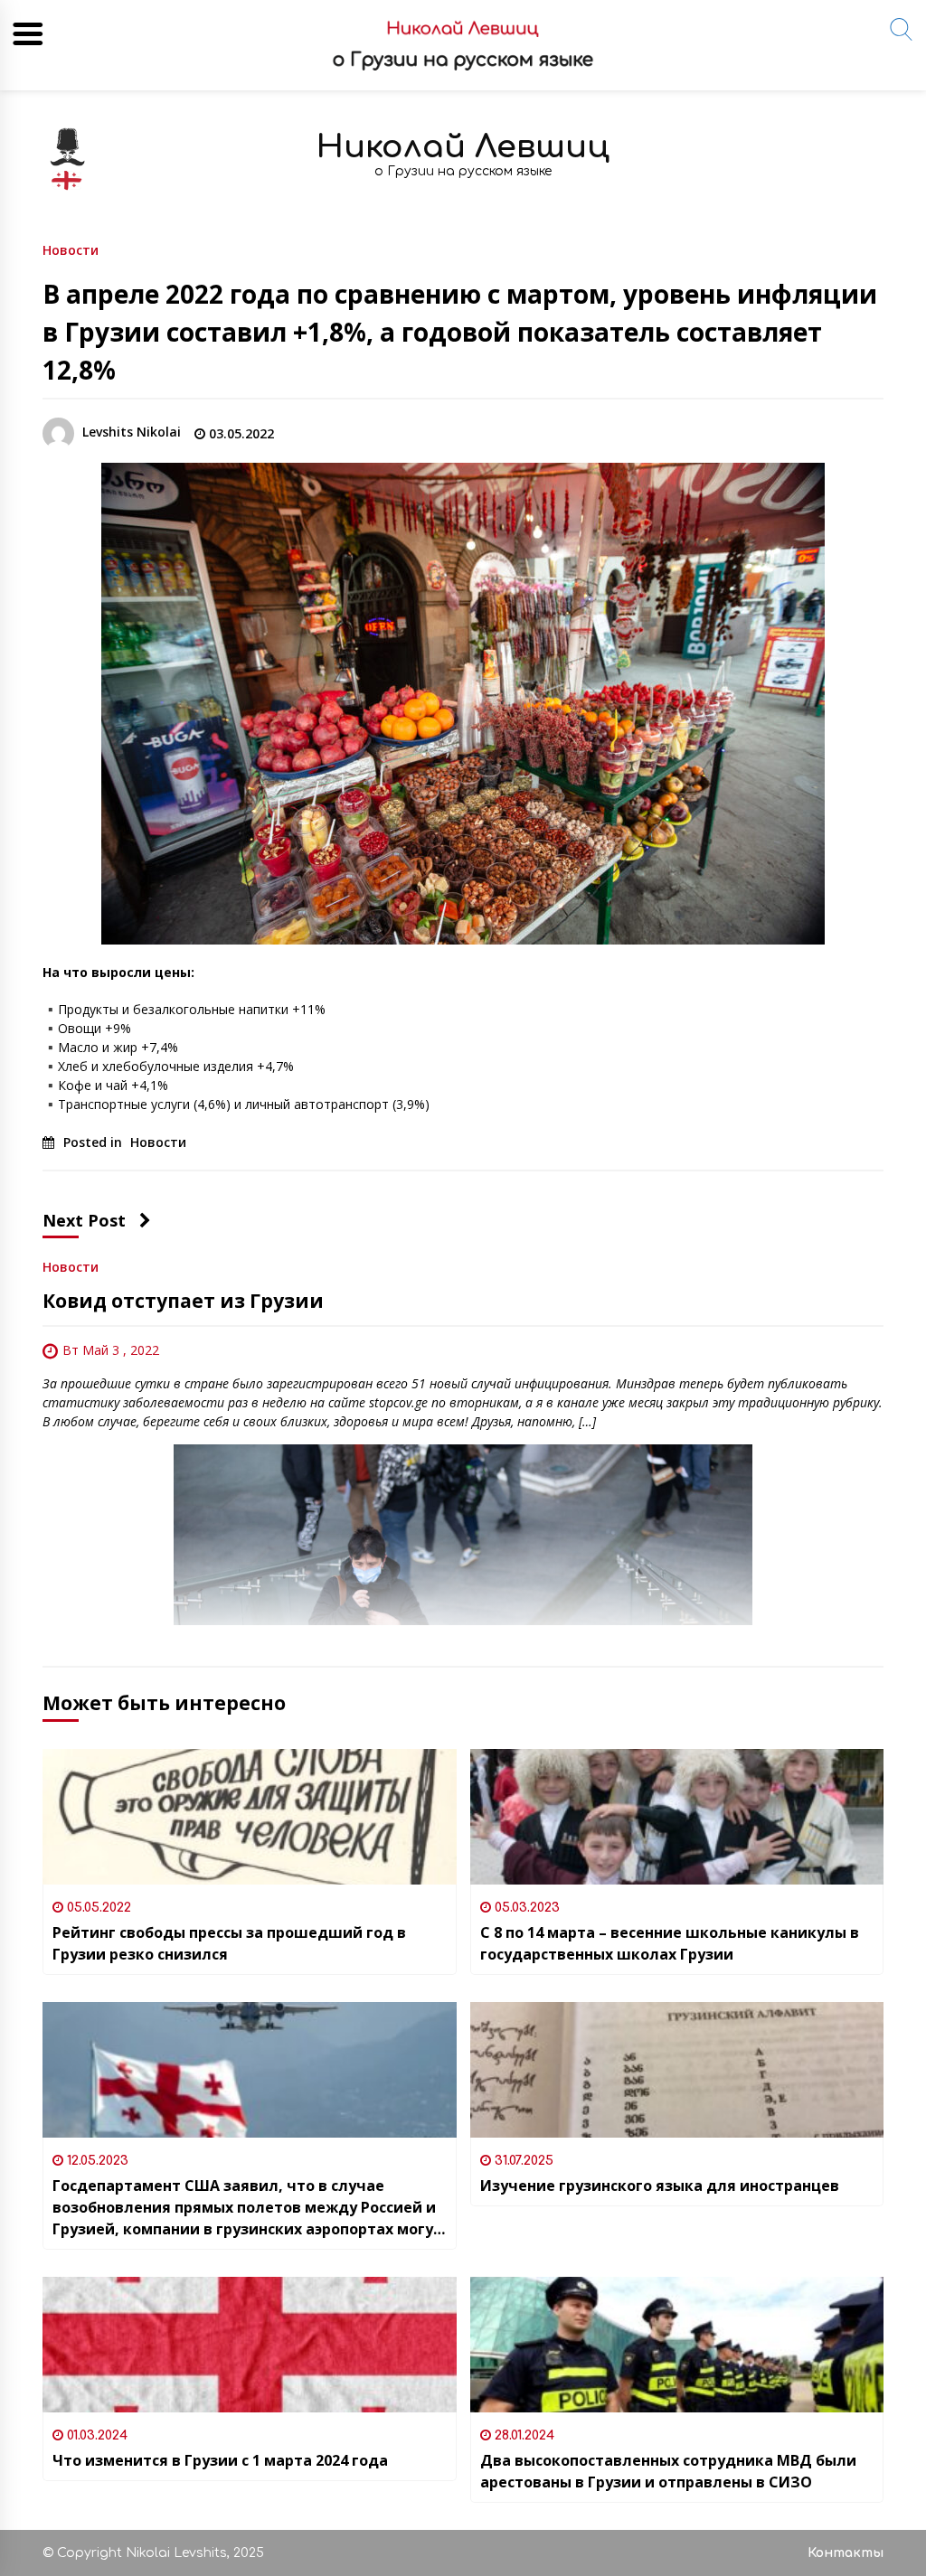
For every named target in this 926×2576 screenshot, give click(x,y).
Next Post (84, 1220)
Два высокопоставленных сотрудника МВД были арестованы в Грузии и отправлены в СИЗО (668, 2471)
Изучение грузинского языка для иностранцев (660, 2186)
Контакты (846, 2553)
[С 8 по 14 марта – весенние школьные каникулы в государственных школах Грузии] (677, 1817)
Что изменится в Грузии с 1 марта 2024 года (220, 2460)
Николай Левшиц (463, 147)
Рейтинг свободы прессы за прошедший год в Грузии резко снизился (229, 1943)
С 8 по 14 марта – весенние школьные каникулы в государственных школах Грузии (670, 1943)
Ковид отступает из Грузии (183, 1301)
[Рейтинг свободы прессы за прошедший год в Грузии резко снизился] (250, 1817)
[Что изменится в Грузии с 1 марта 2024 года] (250, 2345)
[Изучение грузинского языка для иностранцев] (677, 2070)
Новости (71, 249)
